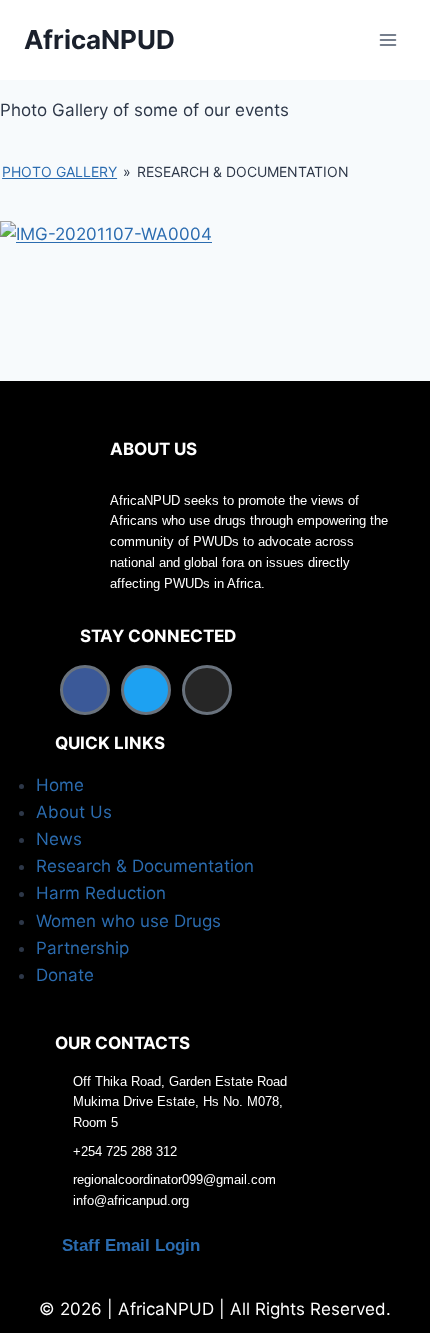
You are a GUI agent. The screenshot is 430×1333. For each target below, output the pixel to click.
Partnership (82, 948)
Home (60, 785)
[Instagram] (207, 690)
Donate (65, 975)
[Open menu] (387, 39)
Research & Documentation (145, 866)
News (59, 839)
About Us (74, 812)
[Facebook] (85, 690)
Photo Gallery (59, 171)
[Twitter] (146, 690)
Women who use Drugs (128, 921)
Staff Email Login (131, 1245)
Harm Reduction (101, 893)
